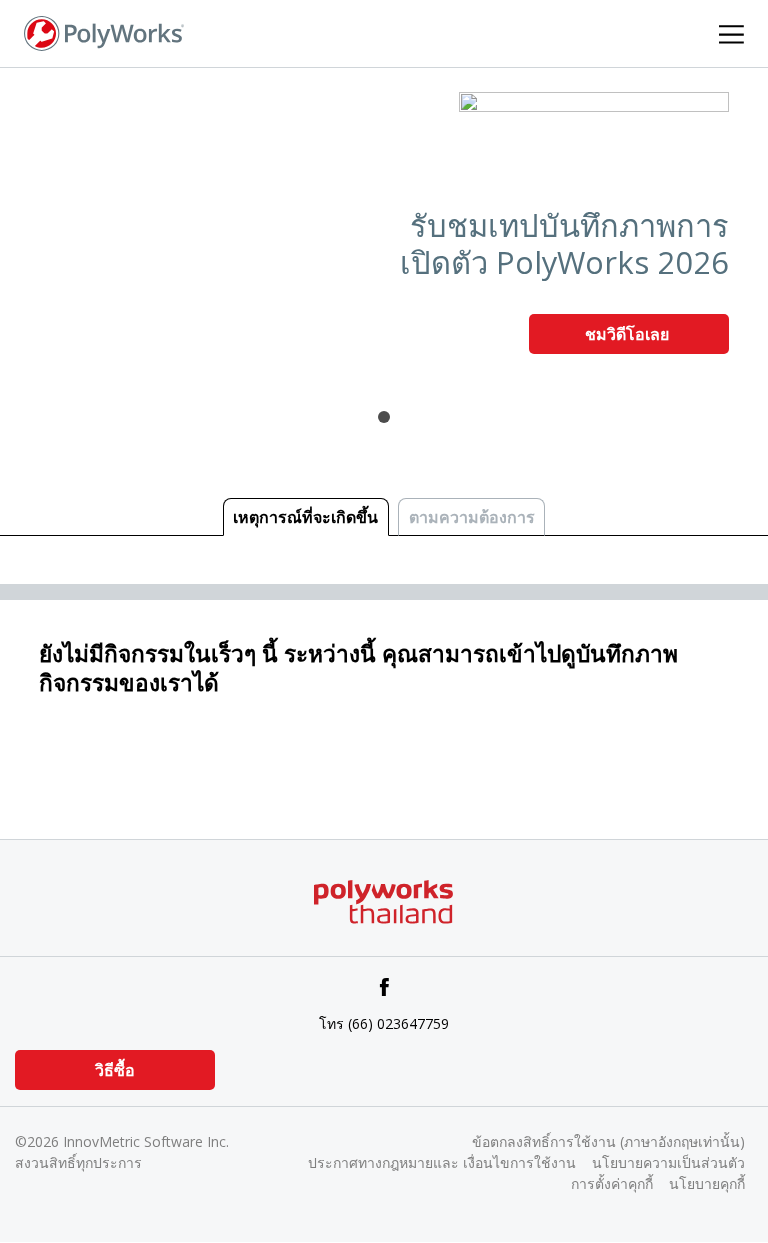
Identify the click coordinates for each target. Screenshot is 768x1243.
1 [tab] (384, 417)
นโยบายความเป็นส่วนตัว (668, 1162)
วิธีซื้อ (115, 1070)
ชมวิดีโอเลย (629, 334)
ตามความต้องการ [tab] (472, 517)
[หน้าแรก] (104, 32)
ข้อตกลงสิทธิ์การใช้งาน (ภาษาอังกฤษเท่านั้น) (608, 1141)
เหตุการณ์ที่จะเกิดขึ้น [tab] (305, 517)
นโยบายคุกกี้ (707, 1183)
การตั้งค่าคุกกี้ (612, 1183)
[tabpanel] (384, 231)
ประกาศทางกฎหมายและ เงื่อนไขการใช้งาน (442, 1162)
